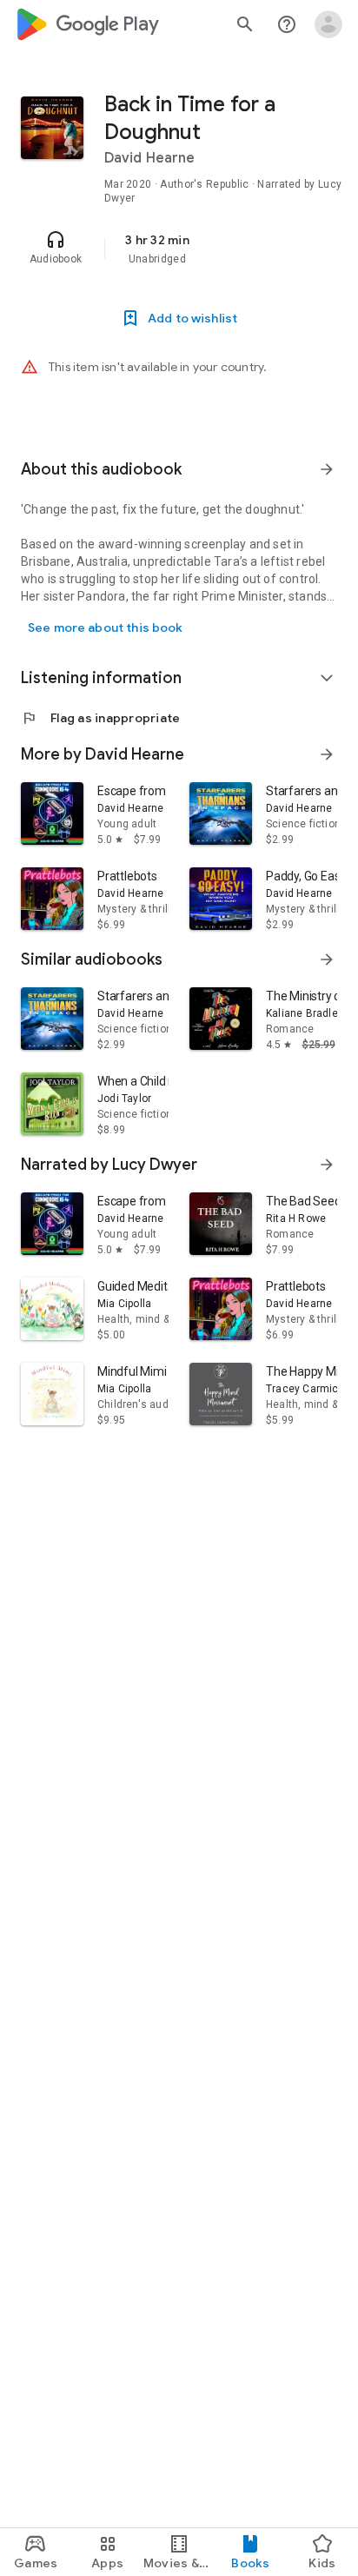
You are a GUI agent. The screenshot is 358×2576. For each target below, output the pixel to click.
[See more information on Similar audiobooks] (327, 959)
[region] (179, 249)
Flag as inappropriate (100, 718)
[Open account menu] (328, 24)
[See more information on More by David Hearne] (327, 754)
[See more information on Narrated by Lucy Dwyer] (327, 1165)
